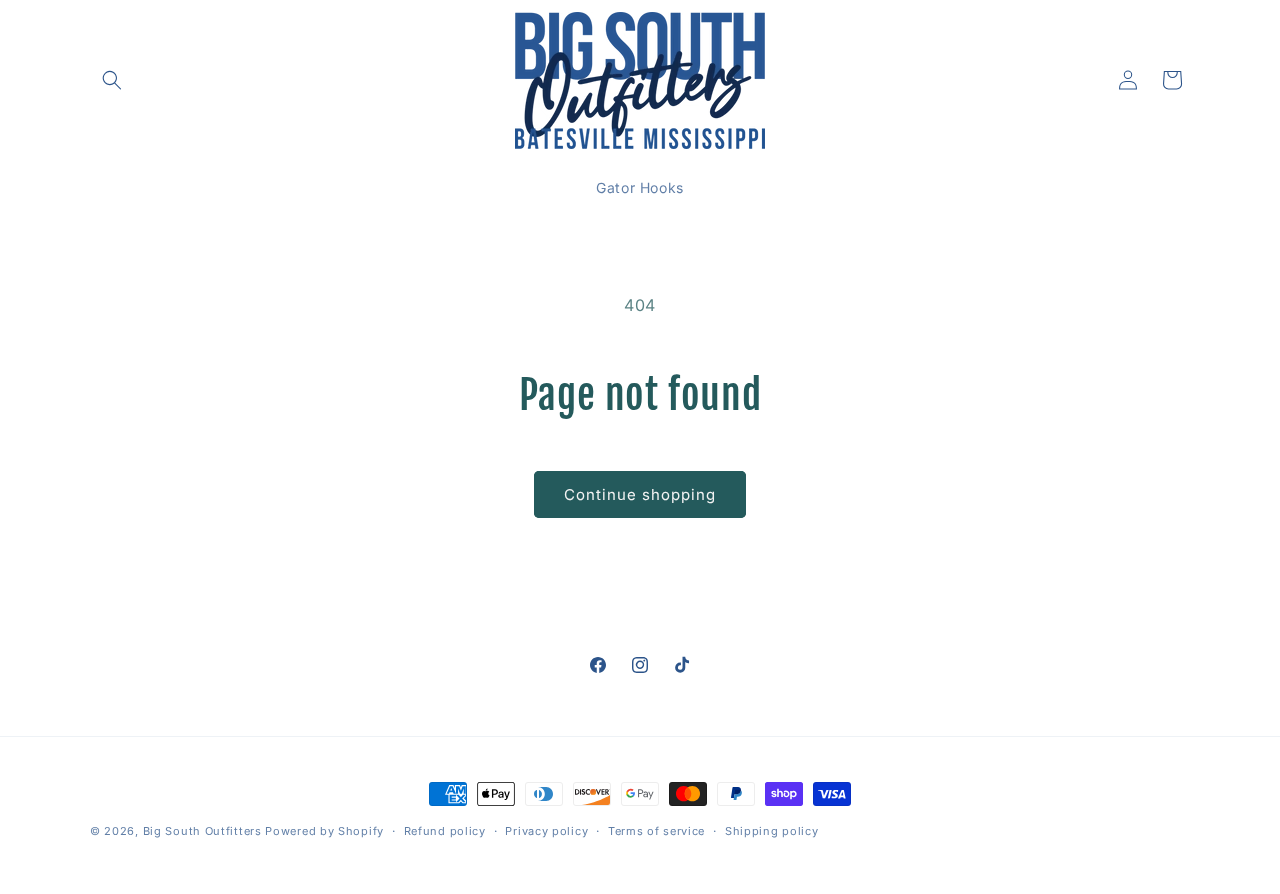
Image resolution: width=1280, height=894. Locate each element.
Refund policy (445, 831)
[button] (112, 80)
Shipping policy (772, 831)
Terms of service (656, 831)
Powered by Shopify (324, 831)
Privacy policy (546, 831)
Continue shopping (640, 494)
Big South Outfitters (202, 831)
